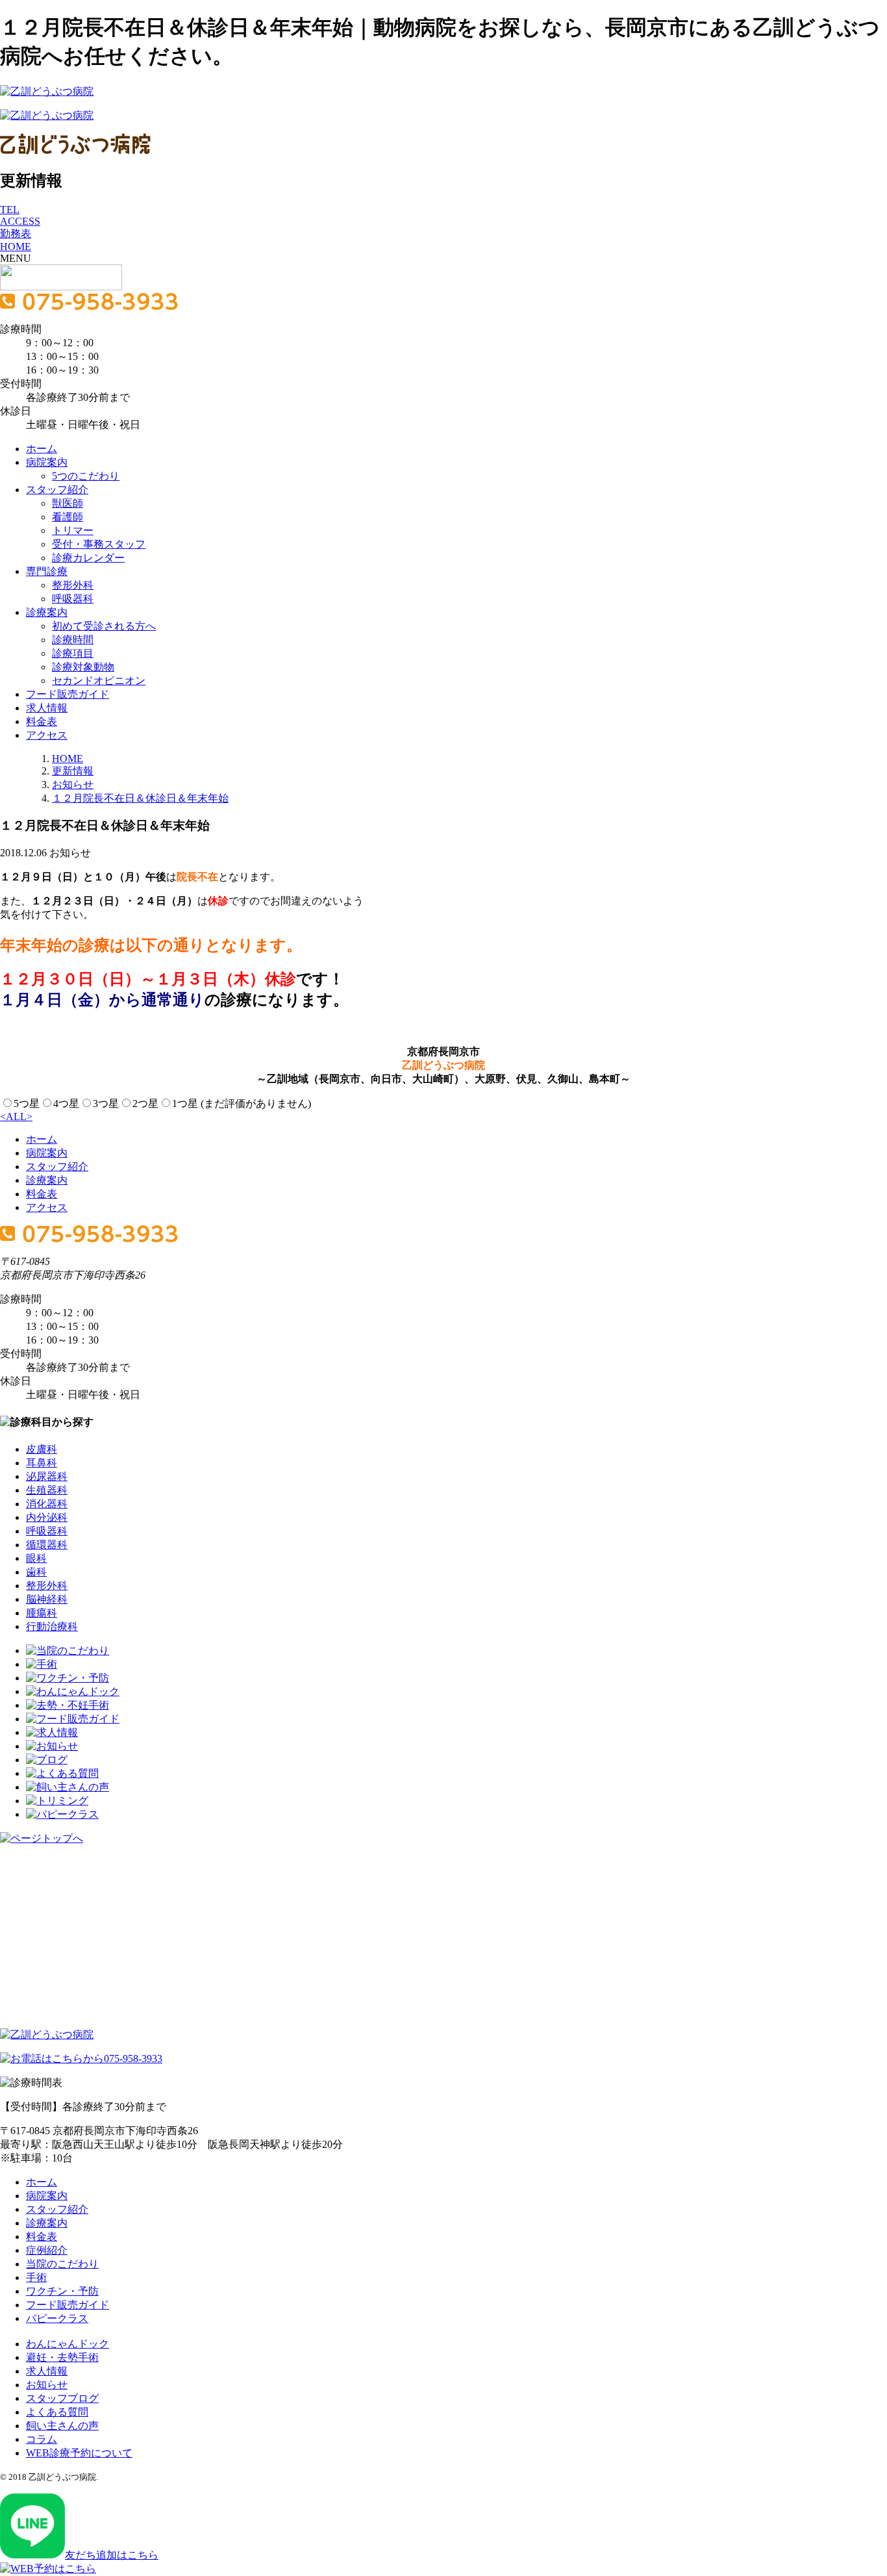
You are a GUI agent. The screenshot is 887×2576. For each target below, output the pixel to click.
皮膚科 (42, 1449)
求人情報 (47, 708)
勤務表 (16, 234)
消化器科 (47, 1504)
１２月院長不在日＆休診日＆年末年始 (140, 798)
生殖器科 (47, 1490)
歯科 (36, 1572)
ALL (16, 1116)
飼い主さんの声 (62, 2426)
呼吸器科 (73, 599)
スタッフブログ (62, 2398)
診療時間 (73, 640)
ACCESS (20, 221)
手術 (36, 2277)
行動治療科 (52, 1626)
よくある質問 (57, 2412)
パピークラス (57, 2318)
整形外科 (73, 585)
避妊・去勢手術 (62, 2357)
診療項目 (73, 653)
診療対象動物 (83, 667)
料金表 (42, 721)
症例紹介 (47, 2250)
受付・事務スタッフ (99, 544)
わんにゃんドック (68, 2344)
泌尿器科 (47, 1476)
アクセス (47, 735)
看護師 (68, 517)
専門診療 (47, 571)
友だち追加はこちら (112, 2555)
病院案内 (47, 462)
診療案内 (47, 612)
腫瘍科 (42, 1613)
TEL (10, 210)
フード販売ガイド (68, 694)
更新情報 (73, 771)
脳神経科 (47, 1599)
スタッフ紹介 (57, 490)
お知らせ (73, 784)
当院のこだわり (62, 2264)
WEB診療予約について (79, 2453)
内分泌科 (47, 1517)
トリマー (73, 530)
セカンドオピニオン (99, 681)
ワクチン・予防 (62, 2291)
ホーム (42, 449)
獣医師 (68, 503)
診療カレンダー (88, 558)
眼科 (36, 1558)
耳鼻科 (42, 1463)
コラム (42, 2439)
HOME (16, 247)
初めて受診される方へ (104, 626)
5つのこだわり (86, 476)
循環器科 (47, 1545)
